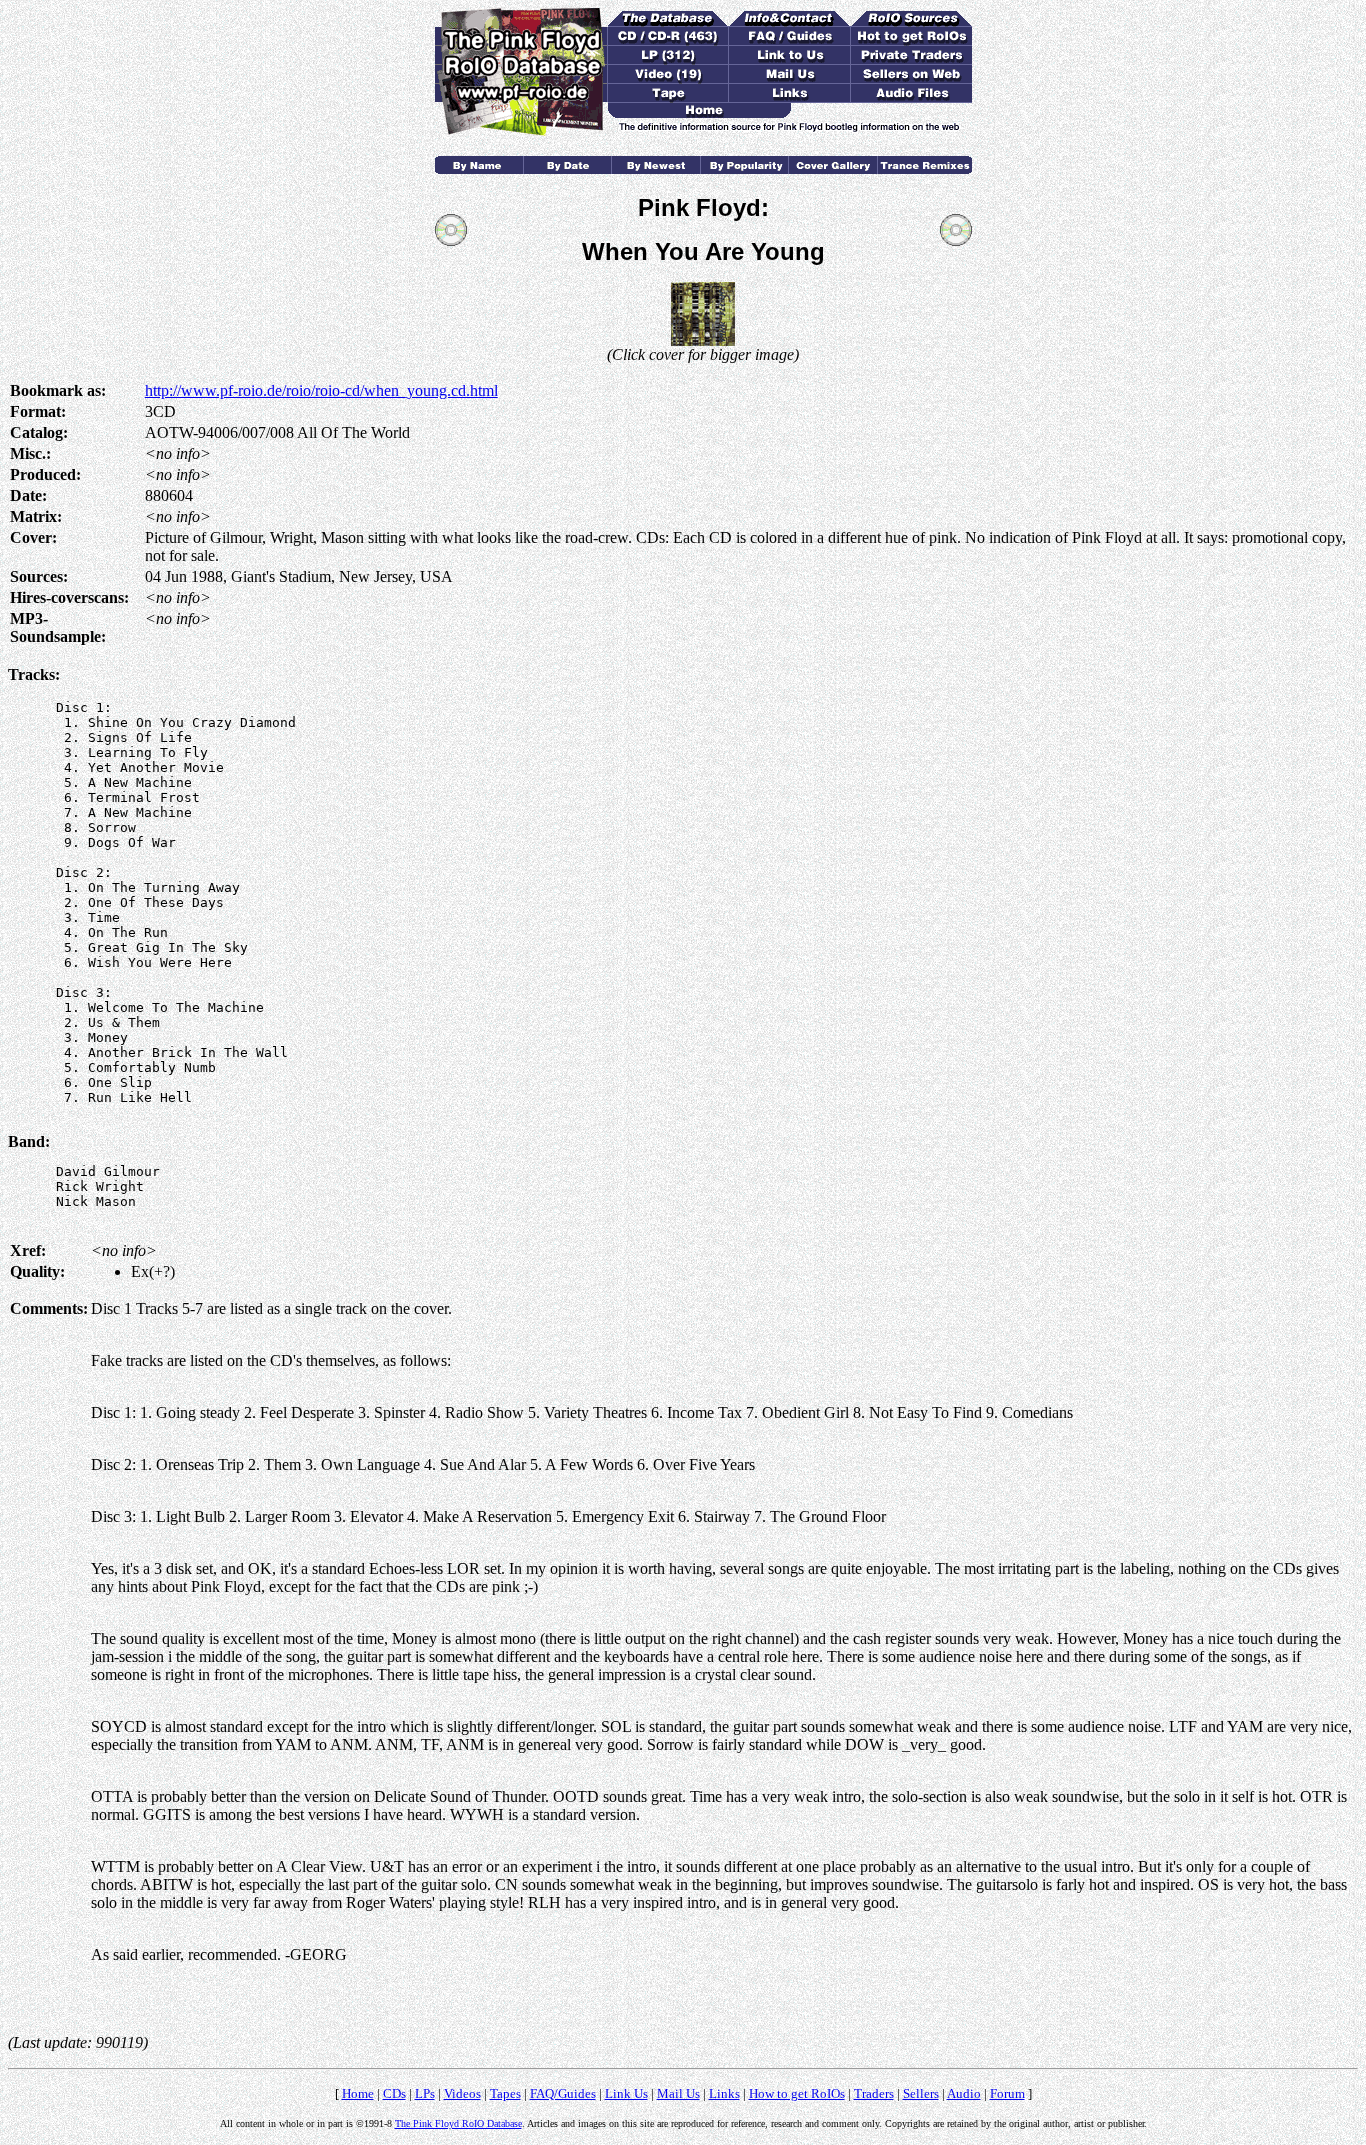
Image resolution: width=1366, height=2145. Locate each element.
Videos (462, 2093)
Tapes (505, 2093)
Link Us (626, 2093)
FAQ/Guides (563, 2093)
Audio (964, 2093)
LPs (425, 2093)
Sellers (921, 2093)
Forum (1007, 2093)
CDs (394, 2093)
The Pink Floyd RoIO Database (458, 2123)
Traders (874, 2093)
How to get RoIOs (797, 2093)
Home (358, 2093)
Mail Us (678, 2093)
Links (724, 2093)
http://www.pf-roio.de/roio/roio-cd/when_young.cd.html (321, 390)
